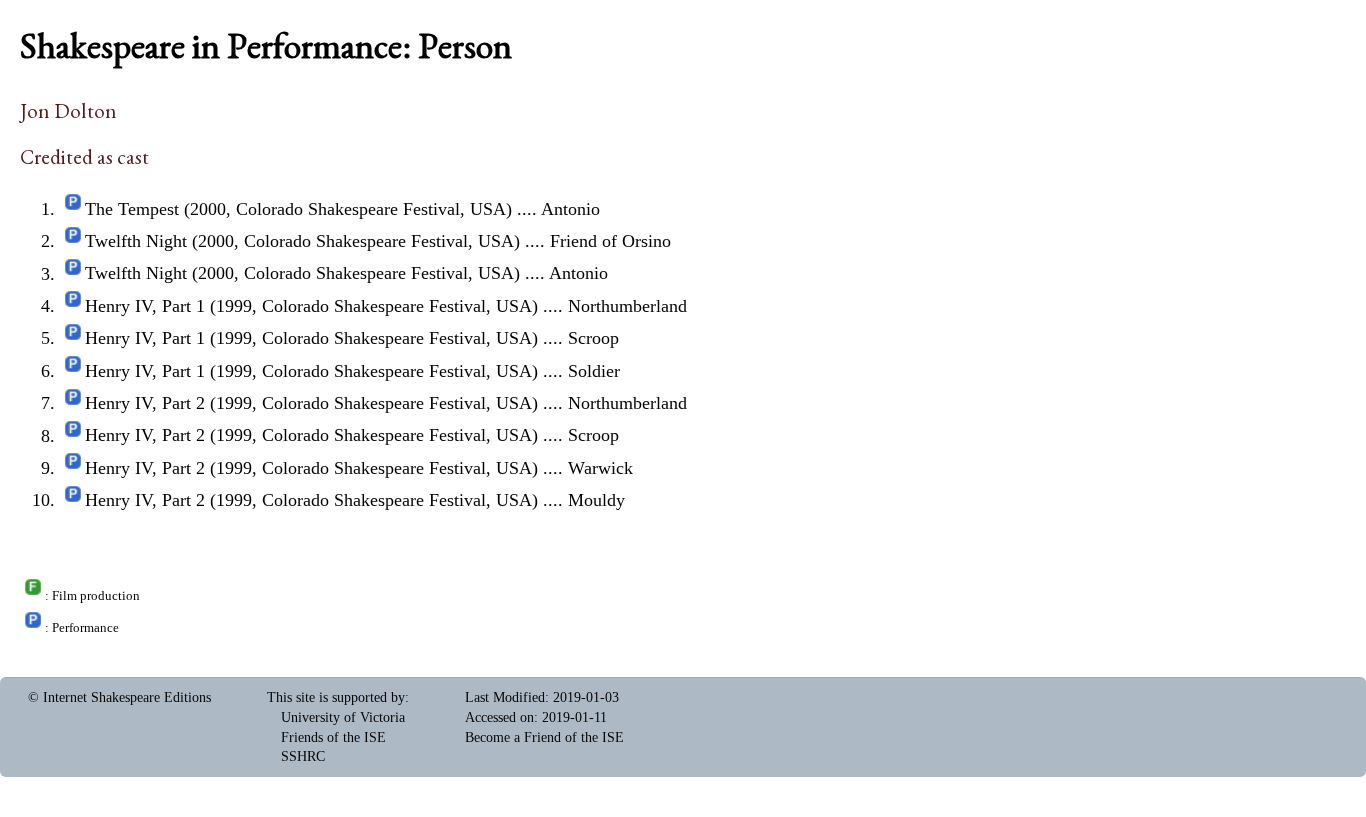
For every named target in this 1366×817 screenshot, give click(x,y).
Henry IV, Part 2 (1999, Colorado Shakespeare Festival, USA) (311, 403)
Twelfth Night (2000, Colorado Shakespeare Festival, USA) (302, 241)
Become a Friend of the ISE (544, 737)
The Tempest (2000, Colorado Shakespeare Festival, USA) (298, 209)
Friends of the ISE (333, 737)
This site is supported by (336, 697)
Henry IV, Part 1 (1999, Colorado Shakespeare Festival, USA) (311, 306)
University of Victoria (343, 717)
